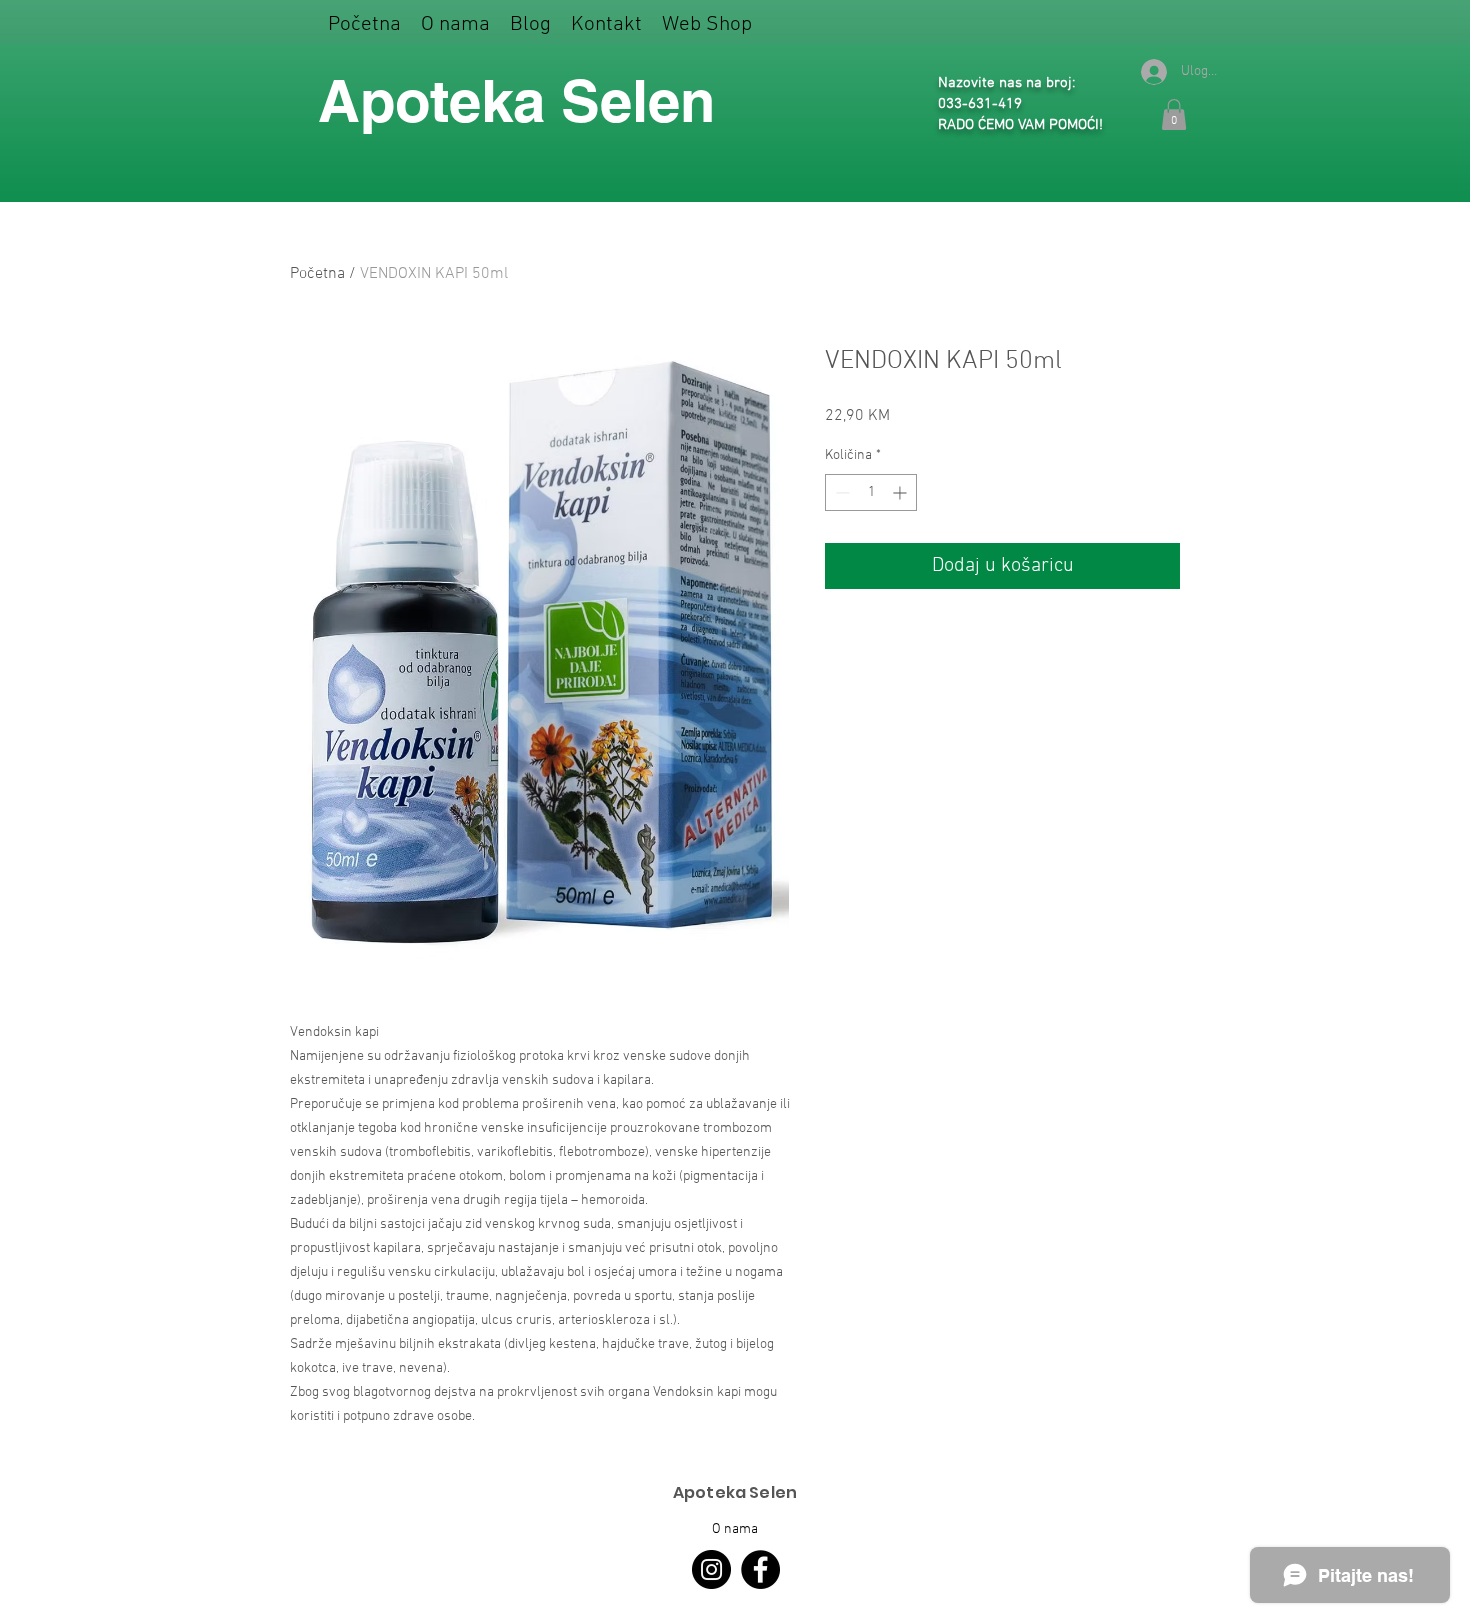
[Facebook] (760, 1569)
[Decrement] (840, 492)
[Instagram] (711, 1569)
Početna (317, 274)
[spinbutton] (871, 492)
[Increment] (901, 492)
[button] (707, 24)
